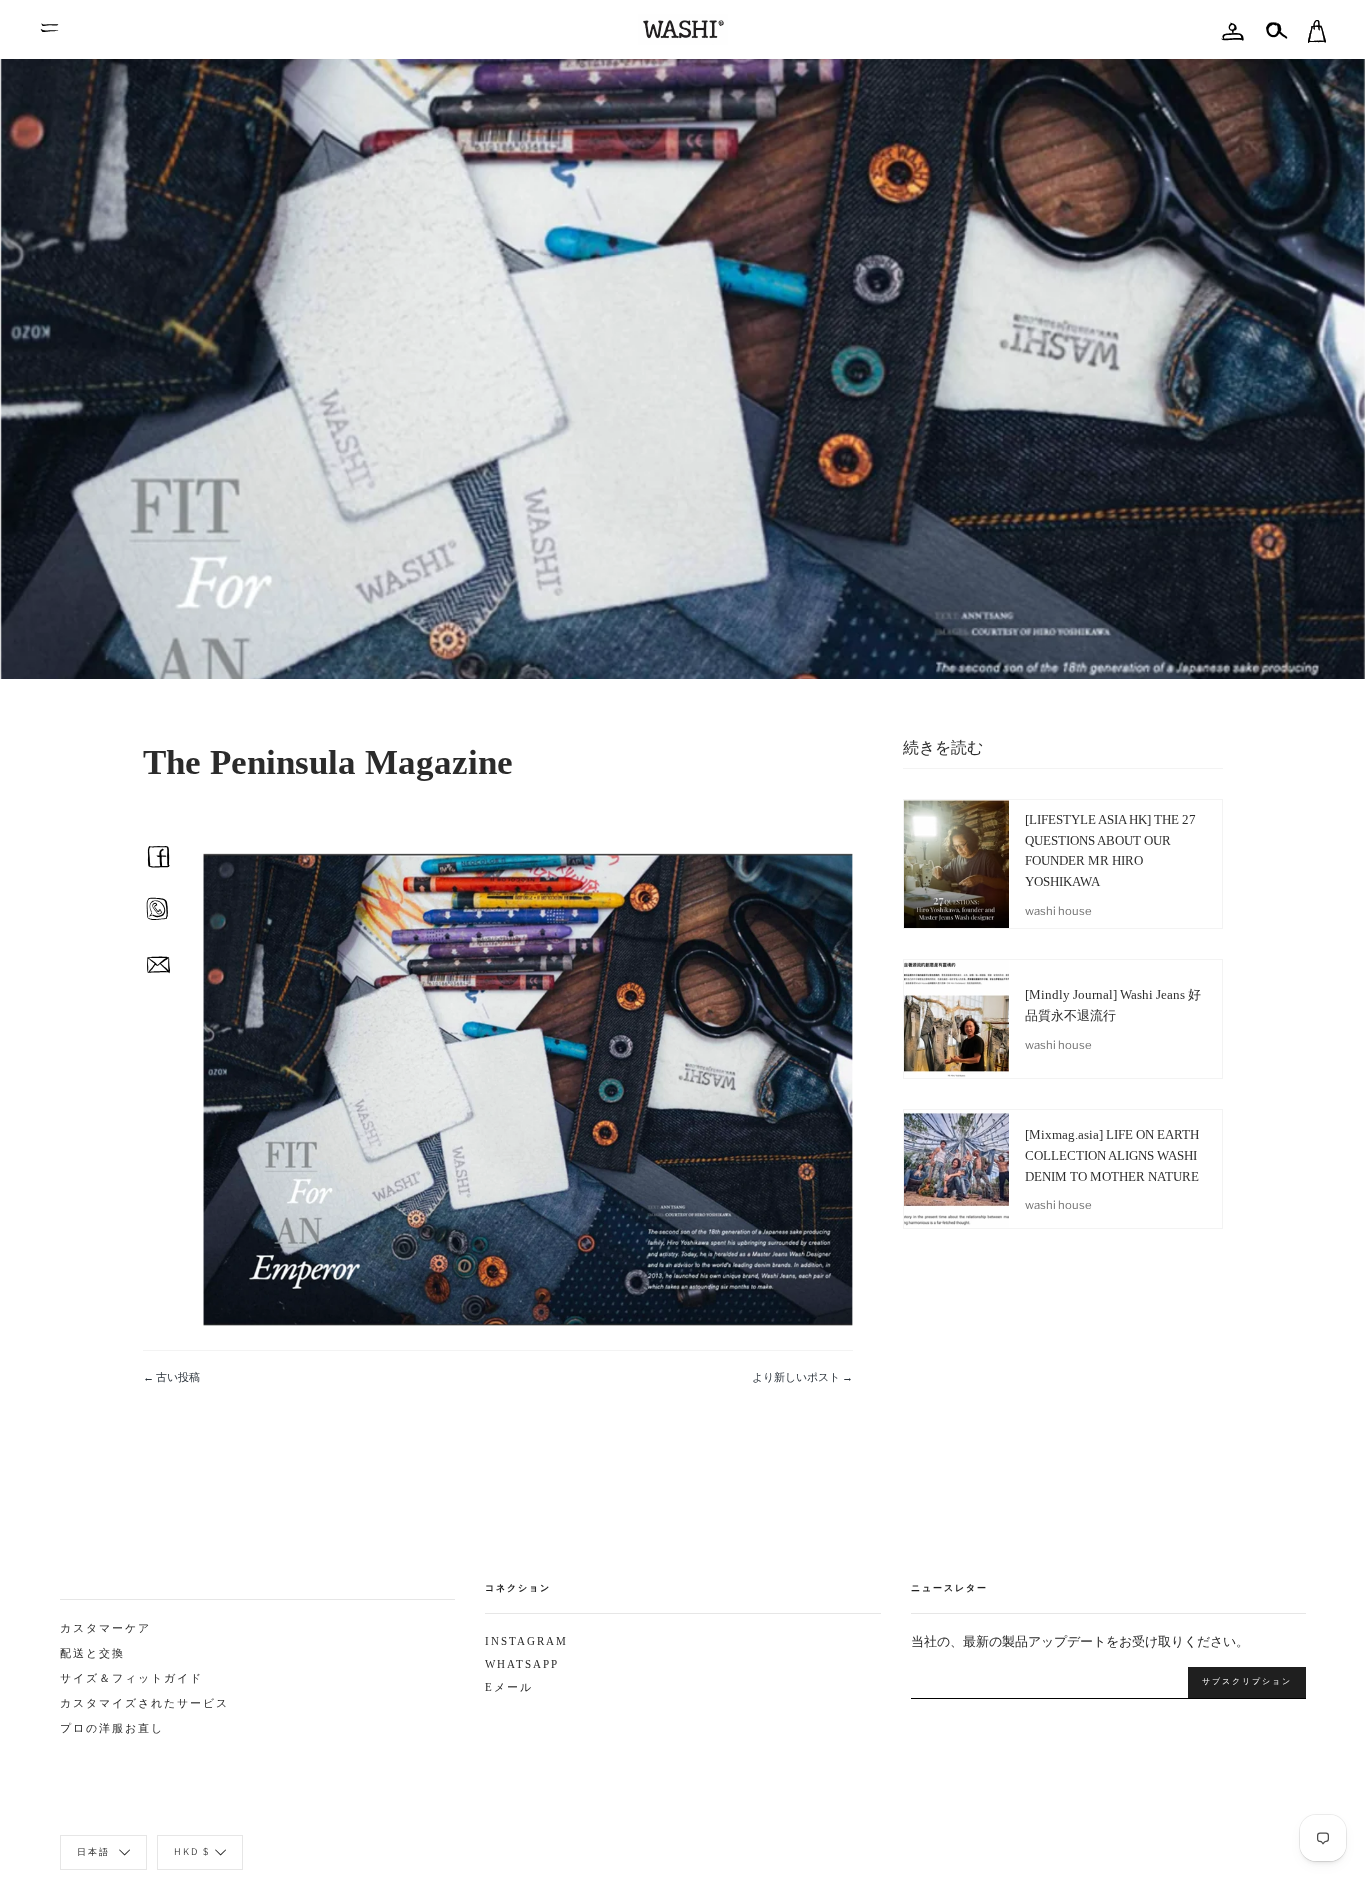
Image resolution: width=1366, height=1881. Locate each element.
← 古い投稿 (171, 1377)
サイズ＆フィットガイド (131, 1678)
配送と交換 (92, 1653)
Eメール (509, 1687)
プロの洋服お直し (112, 1728)
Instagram (526, 1641)
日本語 (95, 1851)
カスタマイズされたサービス (144, 1703)
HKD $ (192, 1851)
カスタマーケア (105, 1628)
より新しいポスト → (802, 1377)
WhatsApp (522, 1664)
